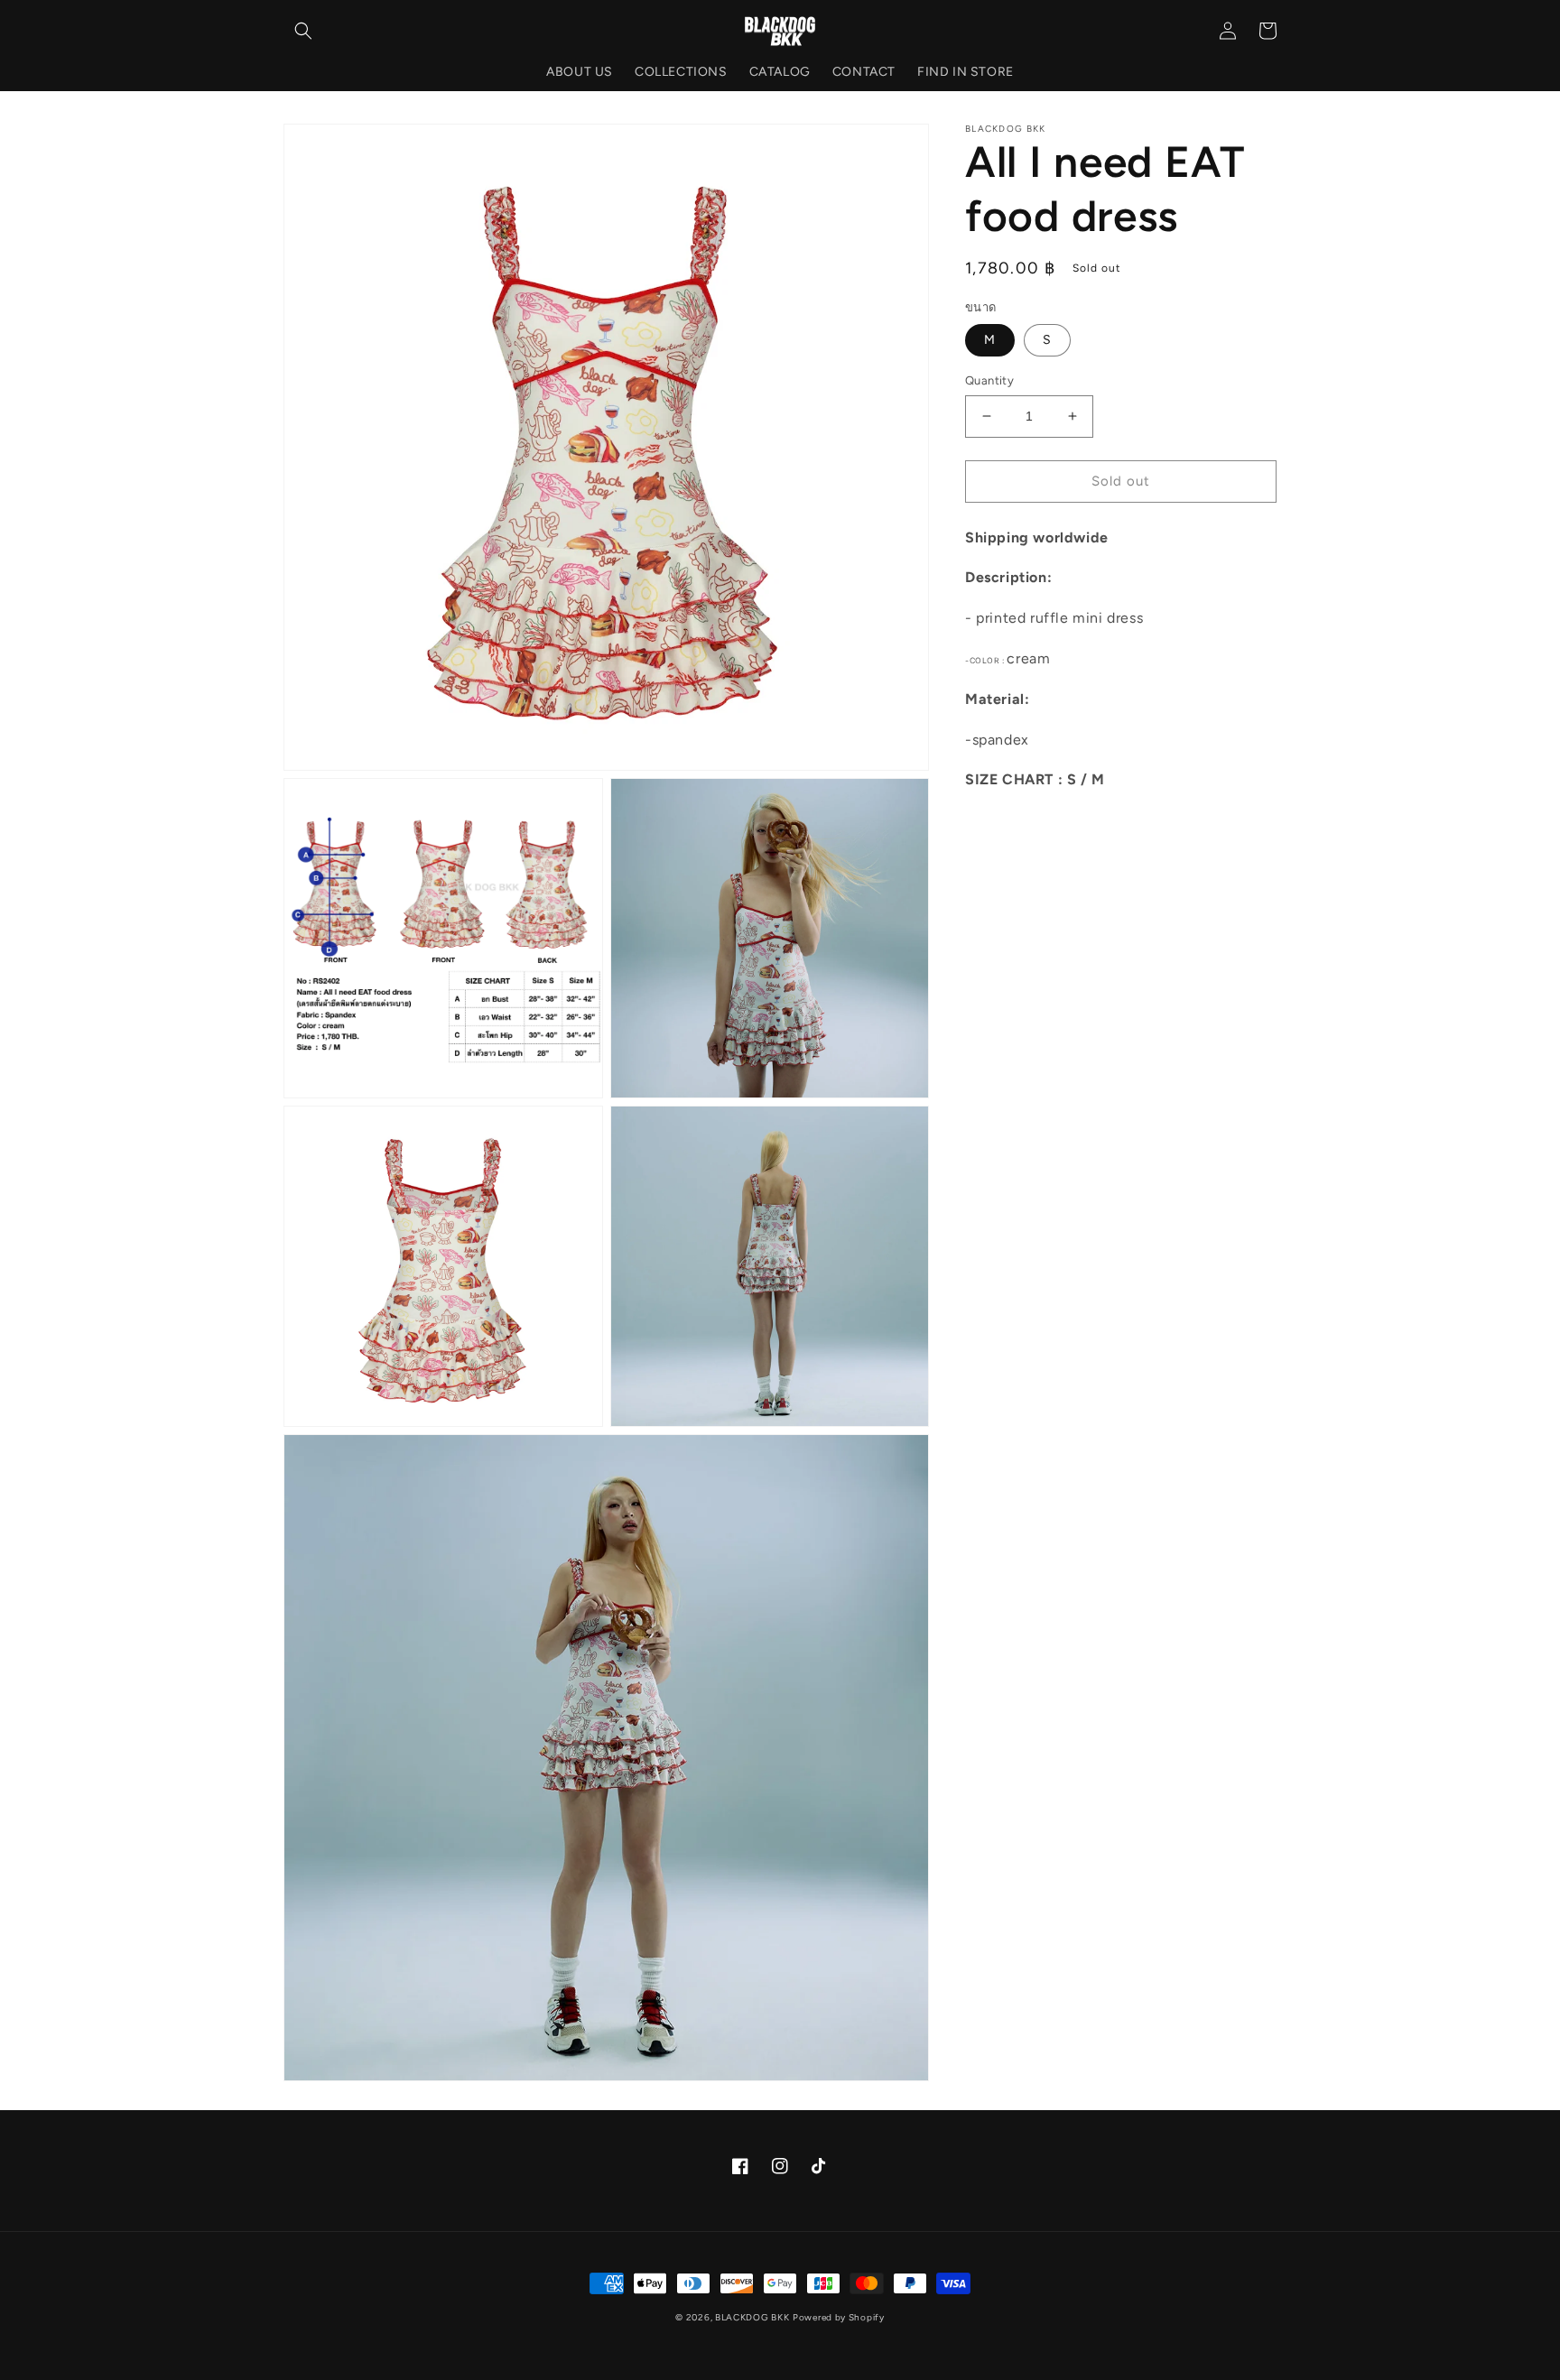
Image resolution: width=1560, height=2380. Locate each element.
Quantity (989, 380)
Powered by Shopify (839, 2317)
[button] (303, 31)
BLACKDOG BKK (752, 2317)
